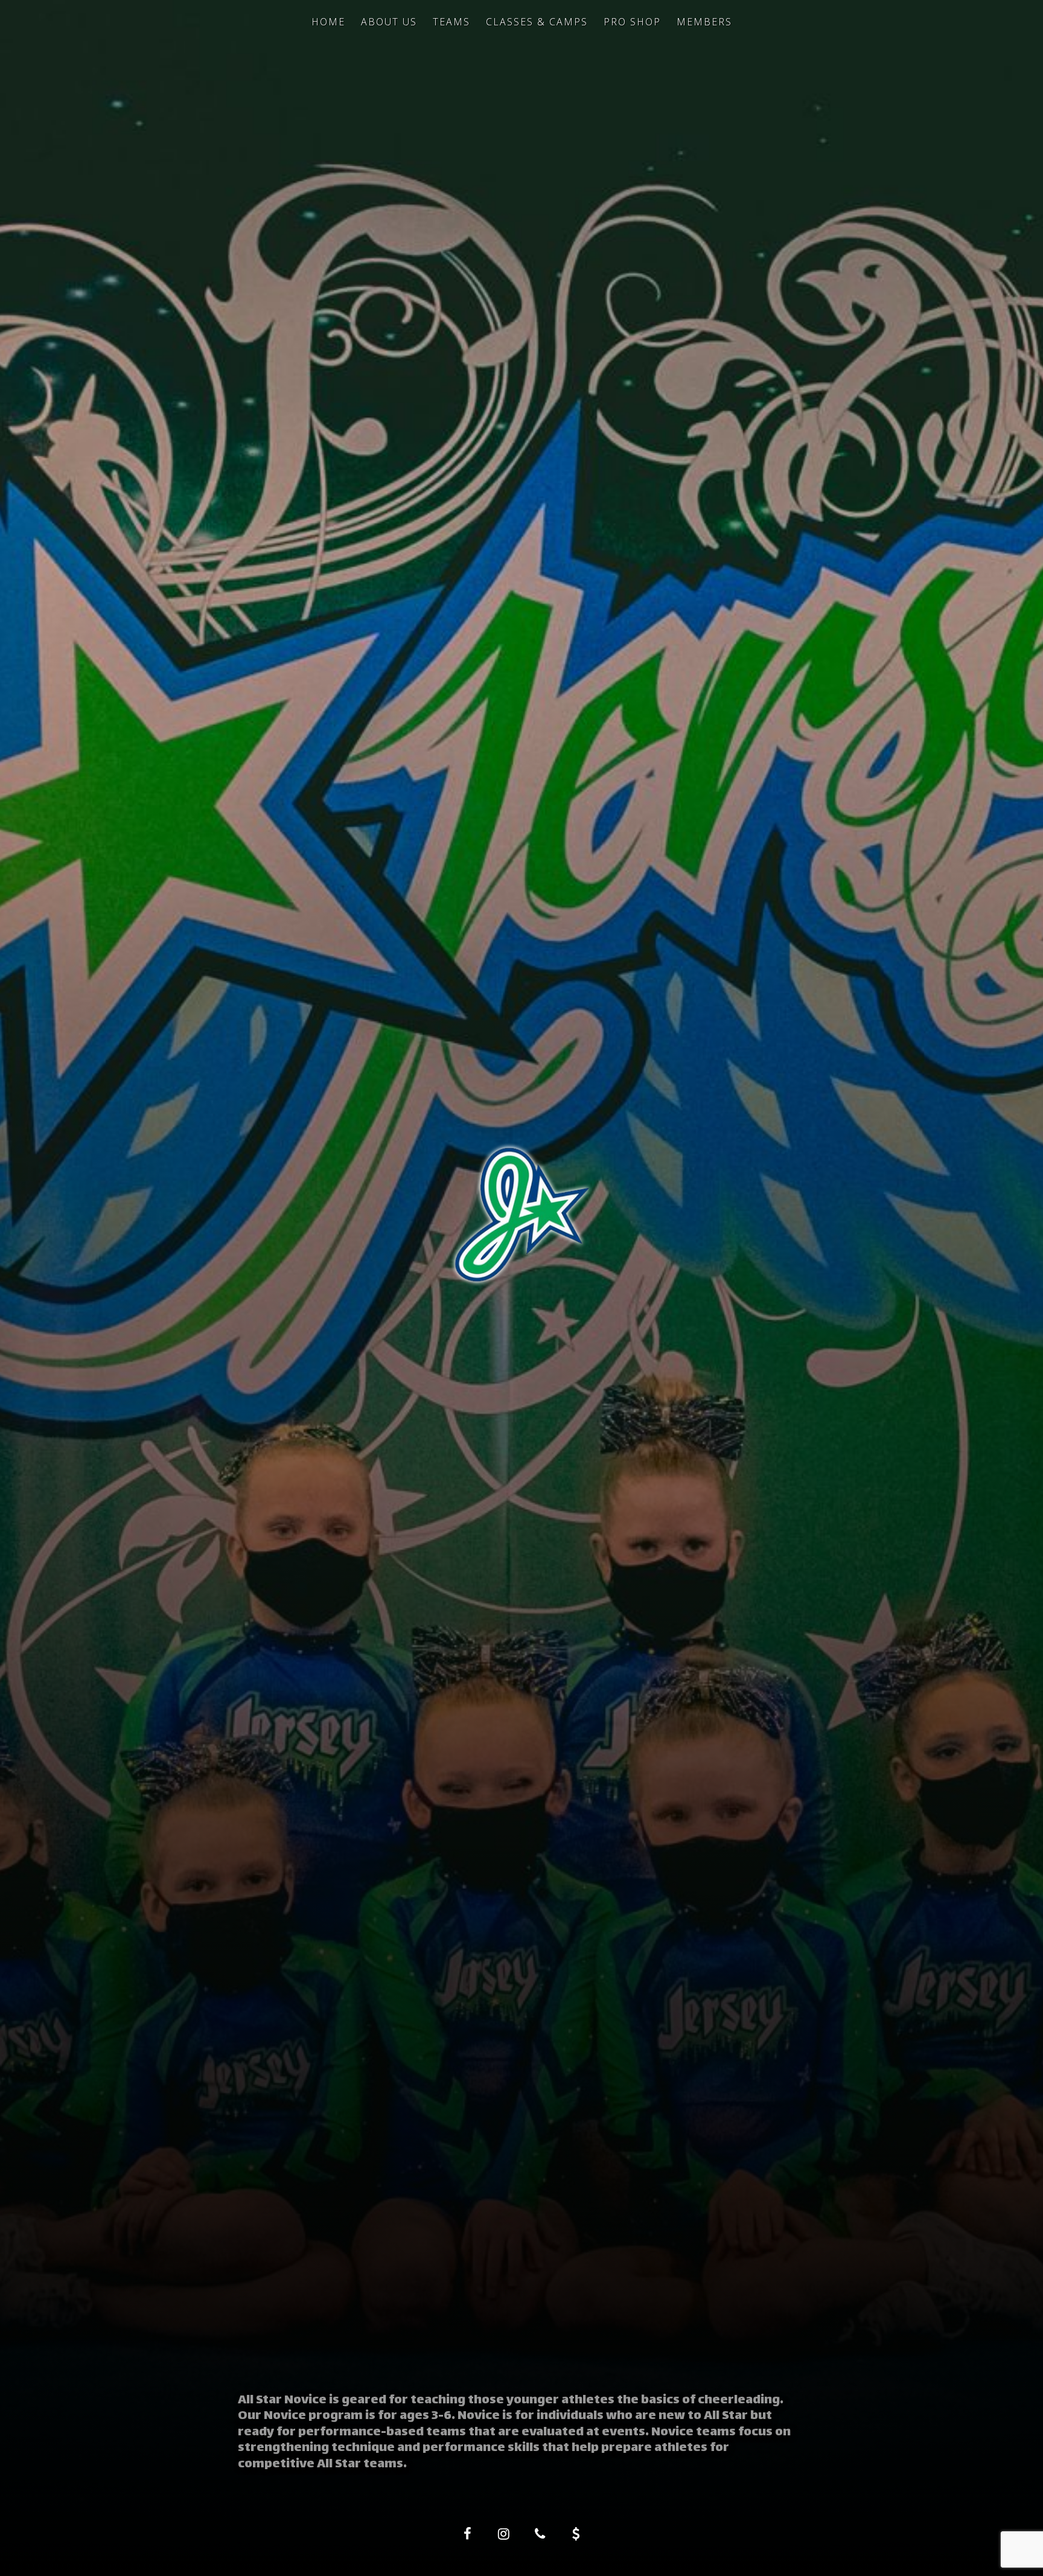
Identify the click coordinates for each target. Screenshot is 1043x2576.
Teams (451, 22)
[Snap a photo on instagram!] (503, 2534)
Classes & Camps (537, 22)
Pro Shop (632, 22)
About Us (389, 22)
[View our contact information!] (540, 2534)
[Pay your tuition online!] (576, 2534)
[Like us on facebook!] (467, 2534)
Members (704, 22)
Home (328, 22)
